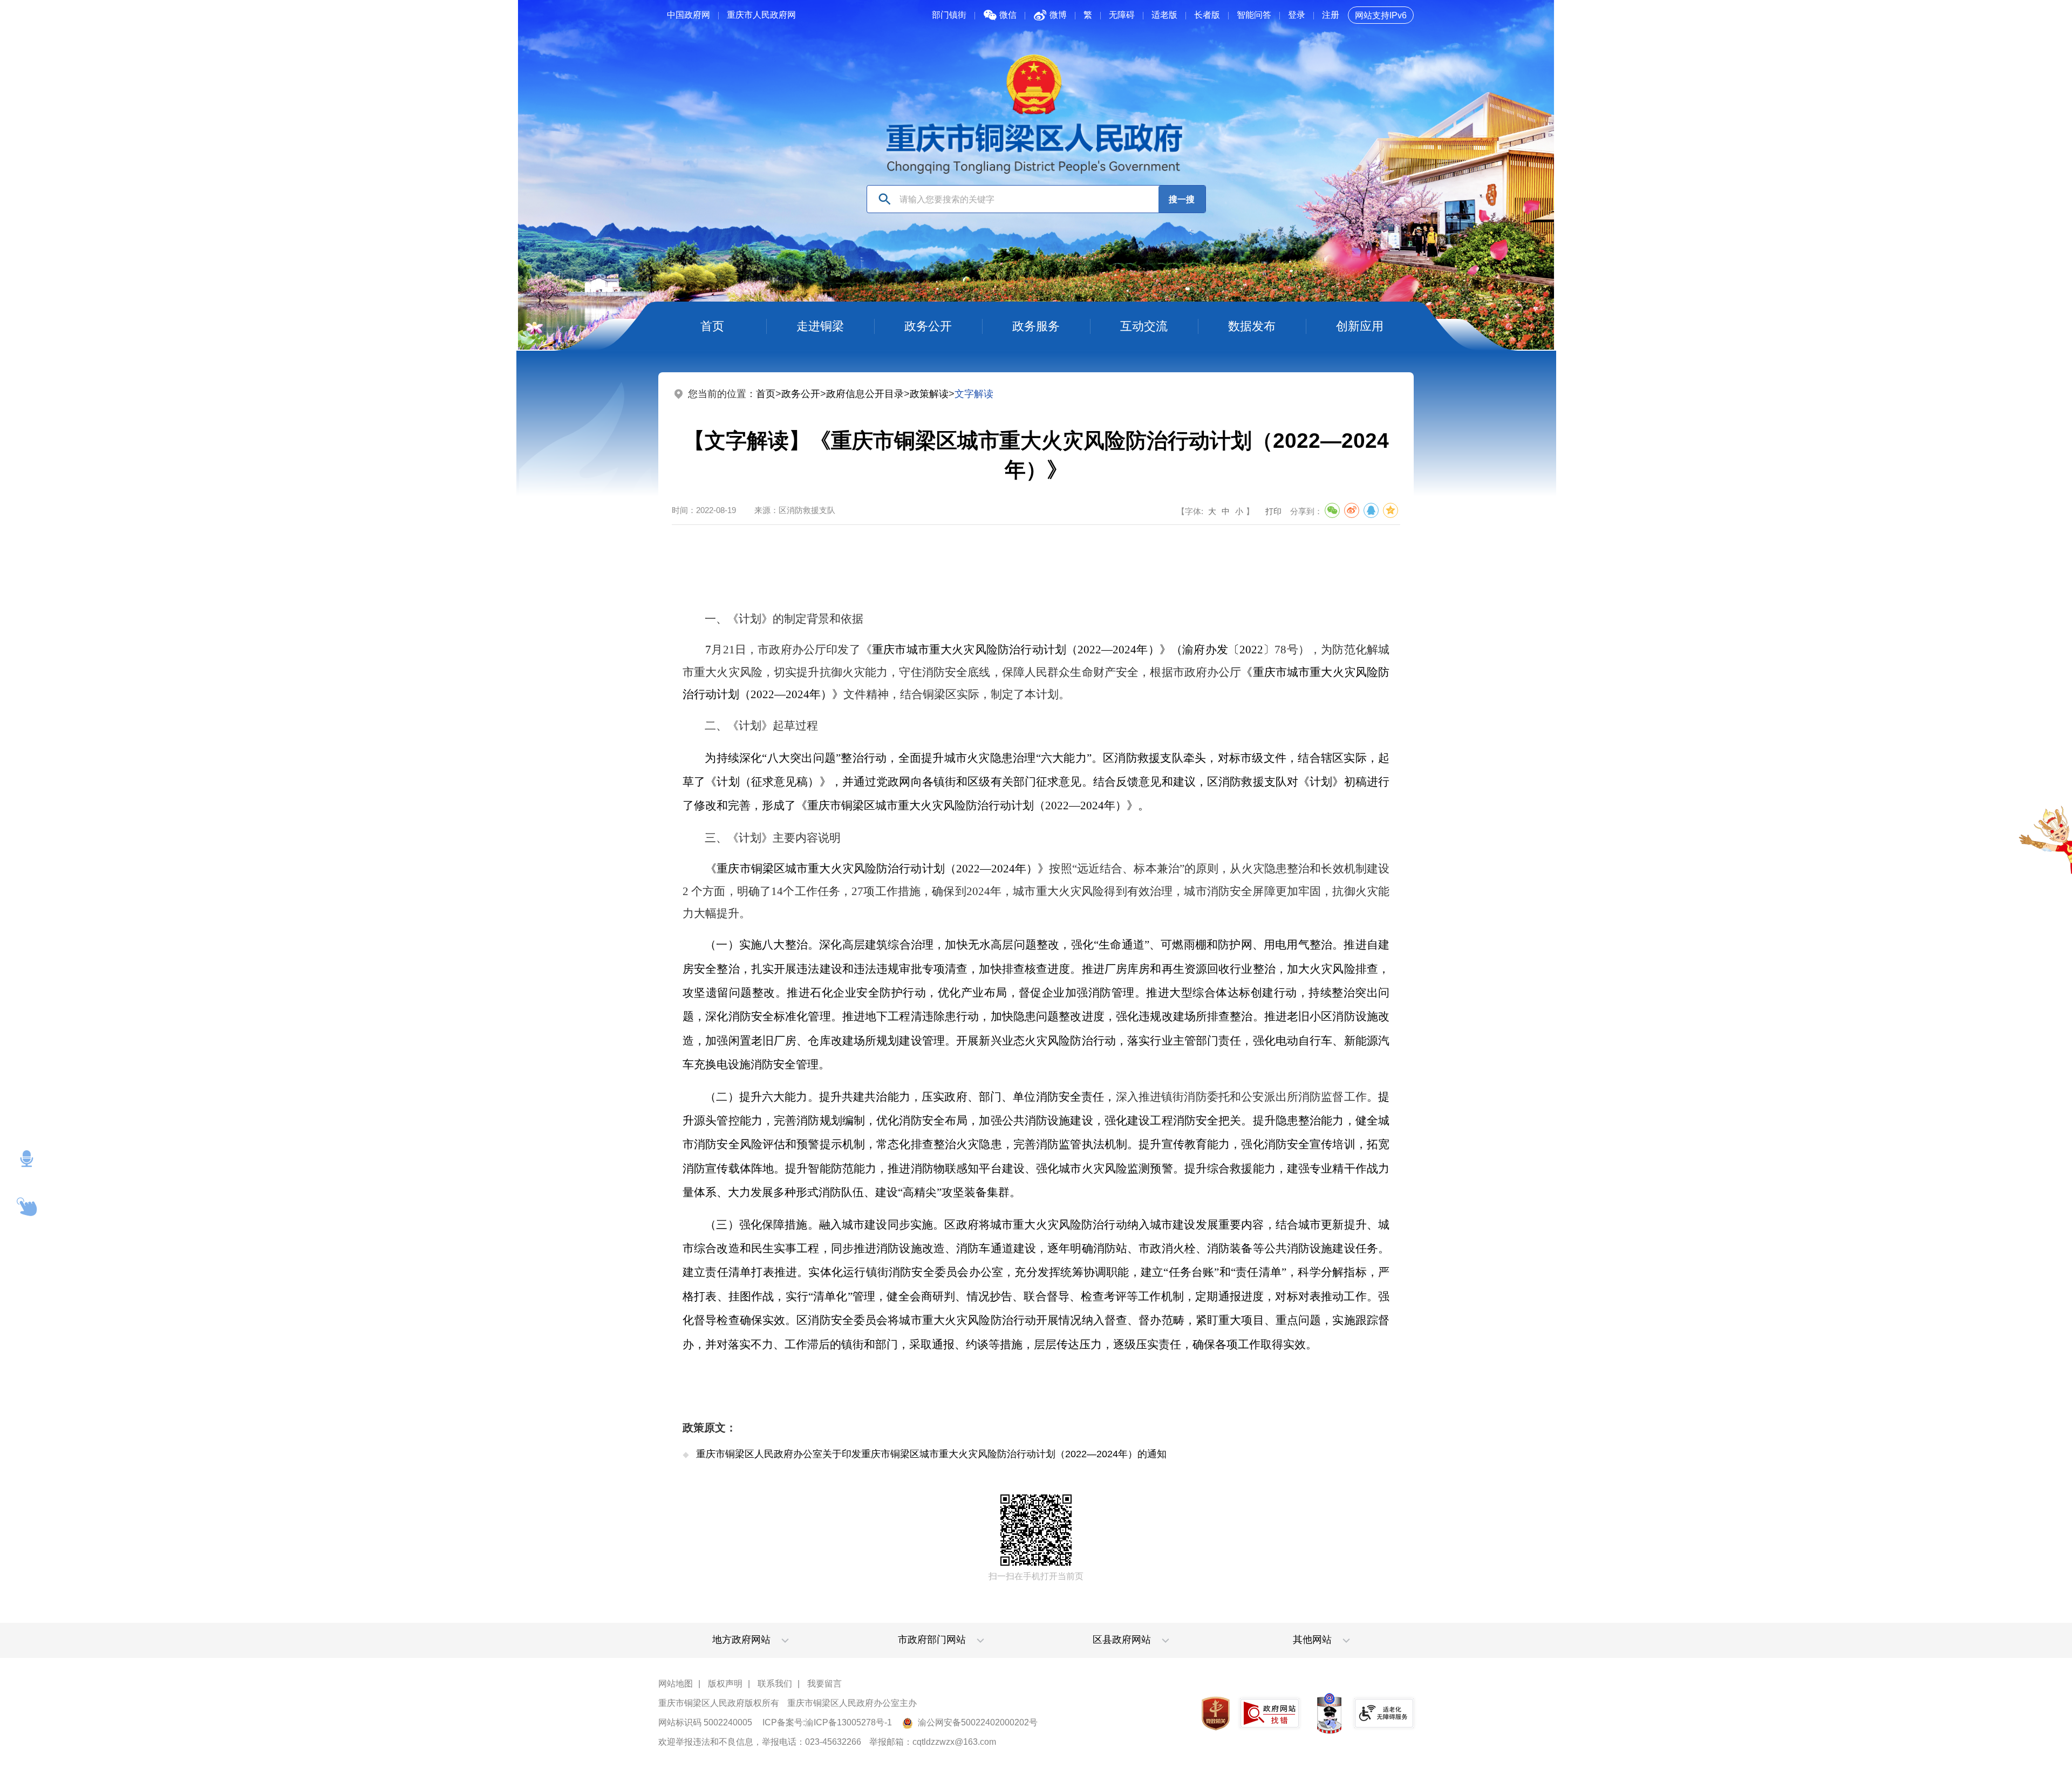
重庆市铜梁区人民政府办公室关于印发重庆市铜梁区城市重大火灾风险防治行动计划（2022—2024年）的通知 (931, 1454)
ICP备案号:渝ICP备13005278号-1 (827, 1722)
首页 (766, 394)
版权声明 (725, 1684)
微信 (1008, 15)
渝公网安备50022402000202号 (977, 1722)
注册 (1331, 15)
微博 (1058, 15)
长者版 (1207, 15)
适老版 (1164, 15)
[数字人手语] (27, 1207)
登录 (1297, 15)
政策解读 (929, 394)
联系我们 (775, 1684)
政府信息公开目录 (865, 394)
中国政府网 (689, 15)
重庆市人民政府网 (761, 15)
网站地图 (676, 1684)
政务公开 (801, 394)
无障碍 (1122, 15)
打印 (1273, 511)
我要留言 (824, 1684)
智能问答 (1254, 15)
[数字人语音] (27, 1159)
